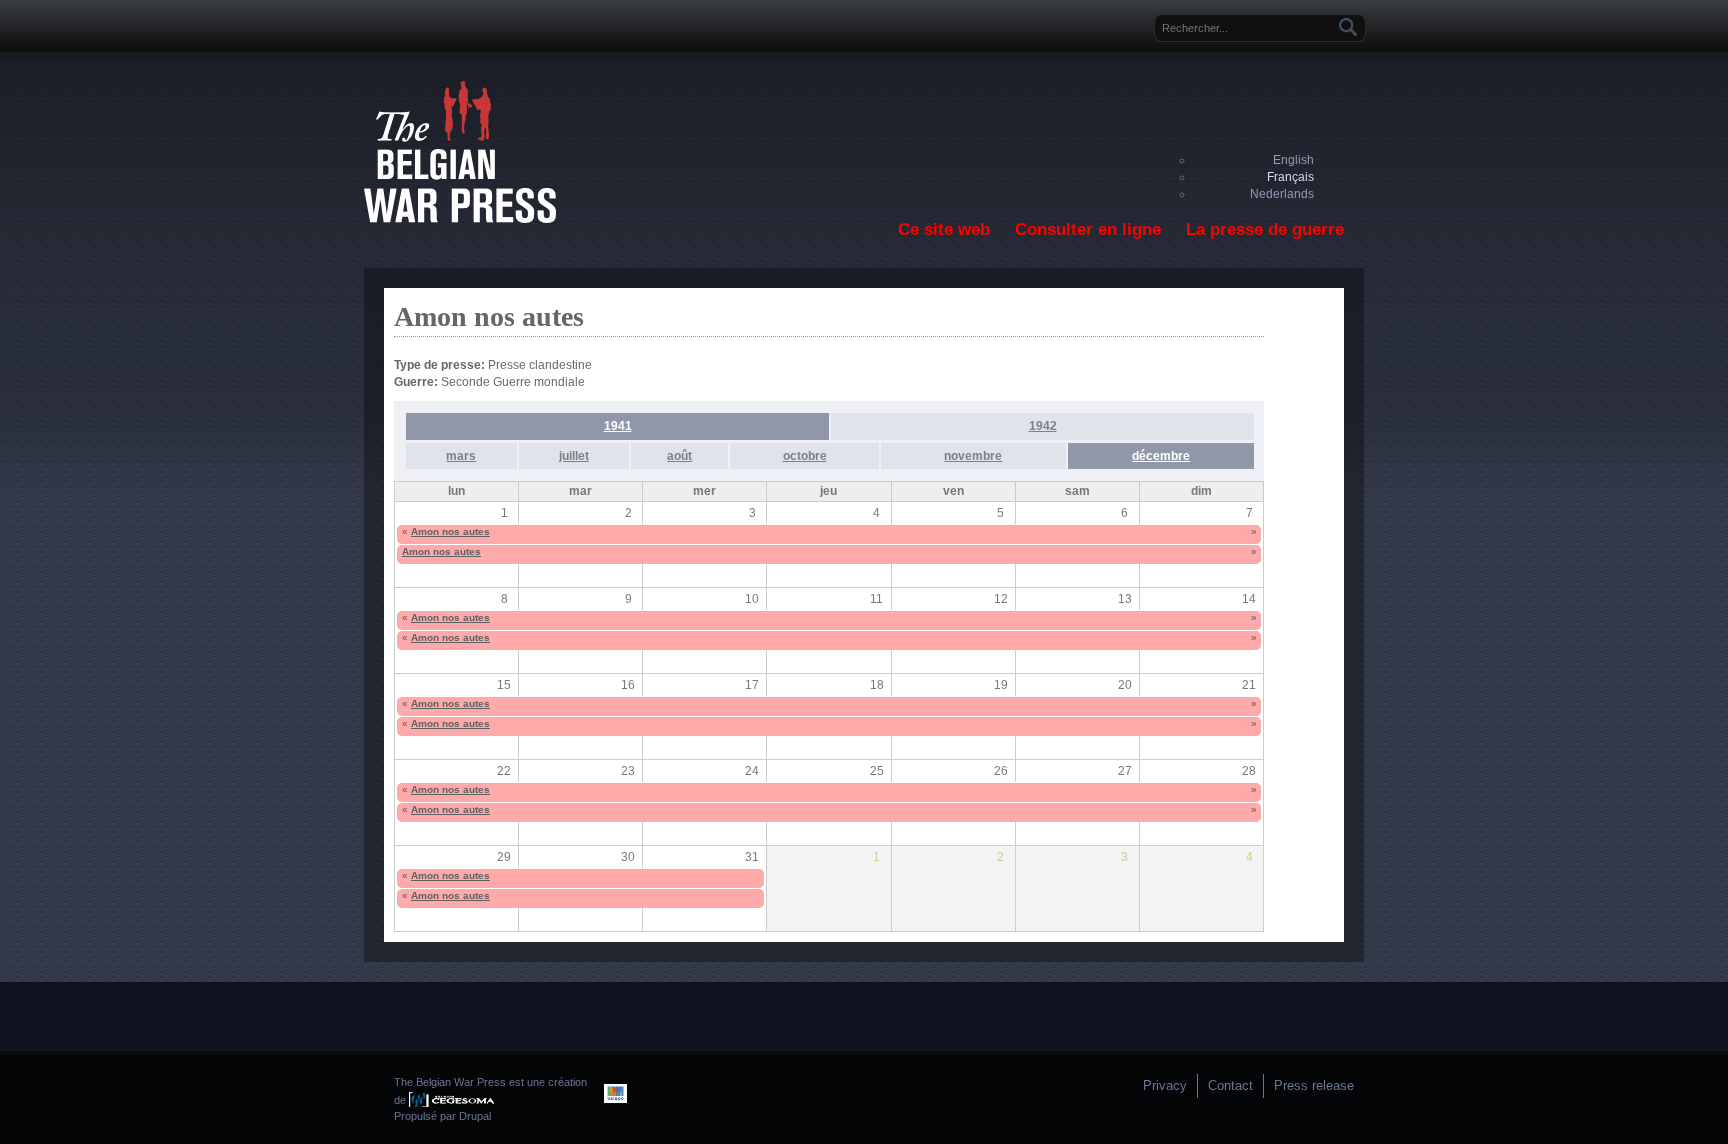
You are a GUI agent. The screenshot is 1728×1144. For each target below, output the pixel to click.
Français (1290, 177)
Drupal (475, 1116)
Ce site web (944, 229)
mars (461, 456)
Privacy (1165, 1085)
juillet (574, 456)
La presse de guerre (1265, 229)
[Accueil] (460, 219)
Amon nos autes (450, 531)
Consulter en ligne (1088, 229)
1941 (618, 426)
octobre (805, 456)
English (1293, 160)
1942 (1043, 426)
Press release (1314, 1085)
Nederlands (1282, 194)
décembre (1161, 456)
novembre (973, 456)
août (679, 456)
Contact (1230, 1085)
